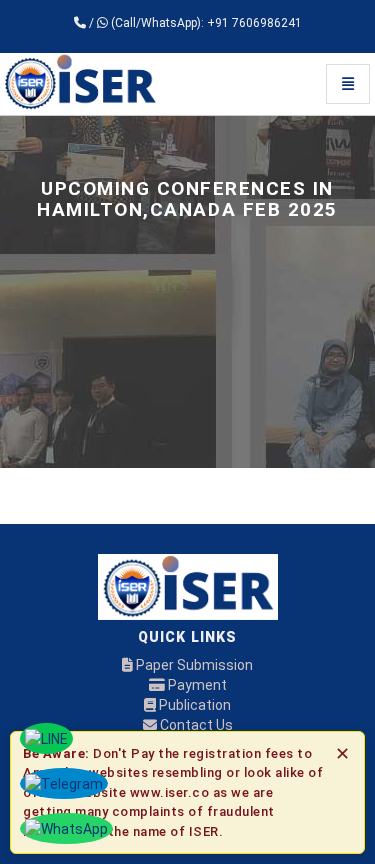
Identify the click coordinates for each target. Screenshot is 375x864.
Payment (196, 685)
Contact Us (195, 725)
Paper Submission (193, 665)
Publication (193, 705)
